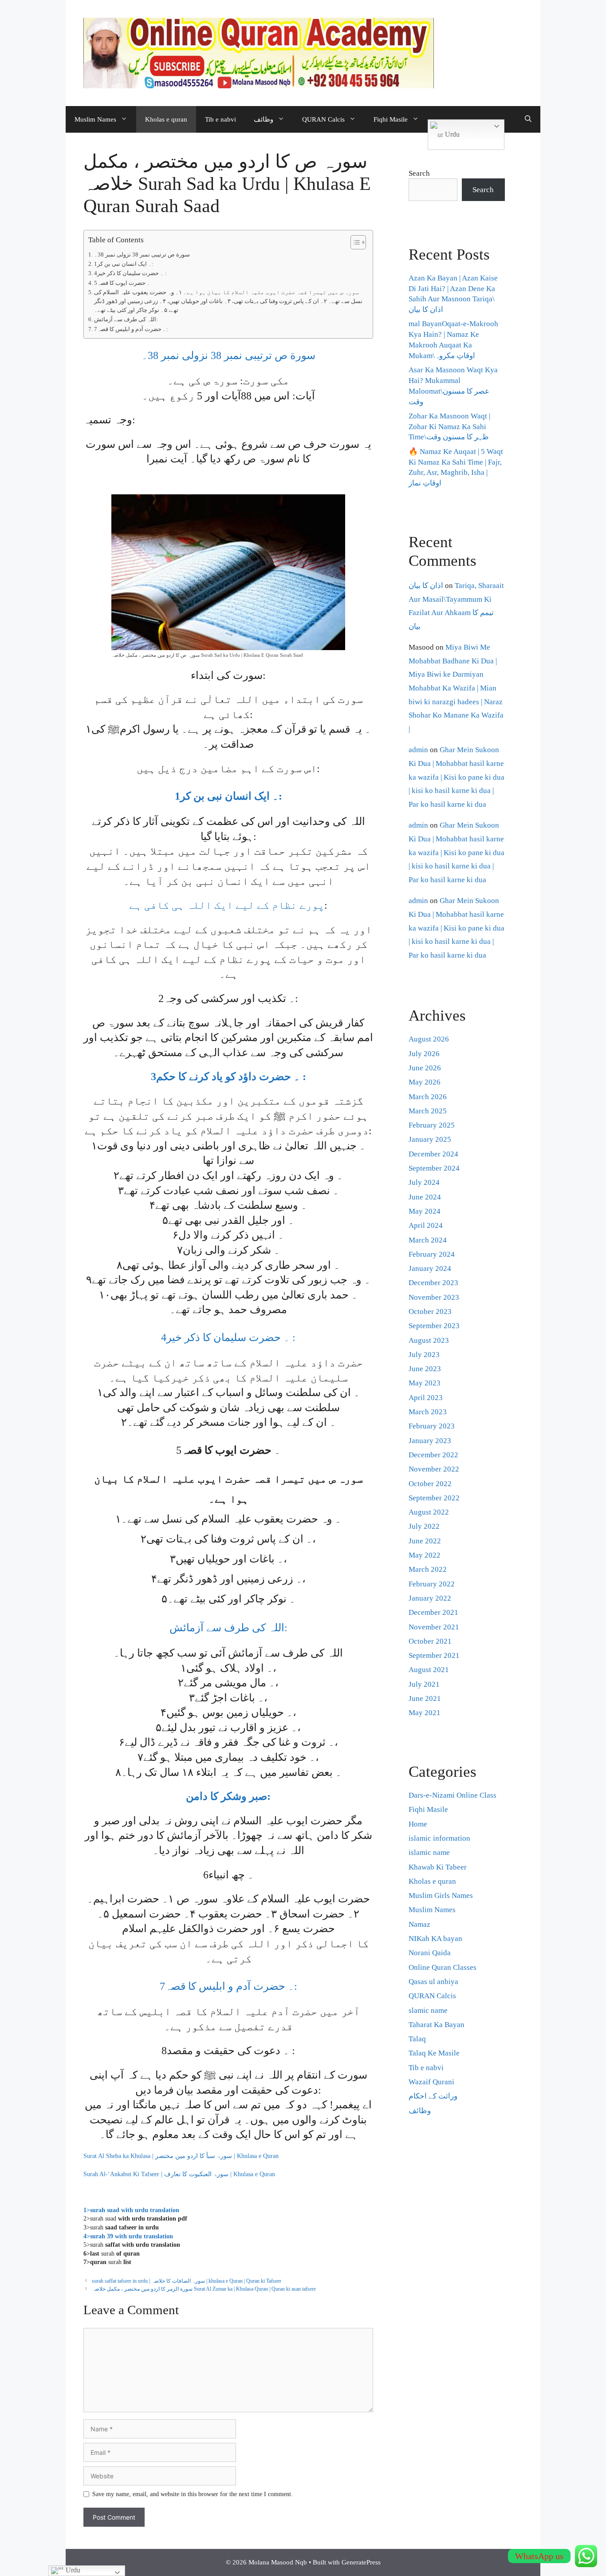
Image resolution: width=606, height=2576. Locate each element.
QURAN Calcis (323, 119)
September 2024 (434, 1168)
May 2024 (425, 1211)
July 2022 (424, 1526)
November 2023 (434, 1297)
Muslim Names (95, 119)
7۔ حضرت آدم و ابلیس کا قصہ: (131, 329)
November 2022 (434, 1469)
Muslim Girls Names (441, 1896)
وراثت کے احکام (433, 2096)
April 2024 (426, 1225)
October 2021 (430, 1641)
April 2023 (426, 1398)
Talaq (417, 2039)
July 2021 (424, 1684)
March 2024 (428, 1240)
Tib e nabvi (220, 119)
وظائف (264, 119)
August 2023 (429, 1340)
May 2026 (425, 1082)
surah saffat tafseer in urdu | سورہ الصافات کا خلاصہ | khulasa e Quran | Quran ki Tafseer (187, 2281)
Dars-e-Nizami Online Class (453, 1795)
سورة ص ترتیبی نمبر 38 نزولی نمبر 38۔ (142, 255)
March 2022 (428, 1569)
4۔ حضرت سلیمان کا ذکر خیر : (130, 273)
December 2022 (433, 1455)
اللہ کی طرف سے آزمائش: (126, 320)
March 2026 (428, 1097)
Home (418, 1824)
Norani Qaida (430, 1953)
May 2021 (425, 1713)
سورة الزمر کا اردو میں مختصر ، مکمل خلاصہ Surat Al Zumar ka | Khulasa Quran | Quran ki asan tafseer (204, 2289)
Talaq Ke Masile (434, 2053)
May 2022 (425, 1555)
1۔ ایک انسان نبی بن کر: (124, 264)
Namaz (419, 1924)
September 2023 (434, 1326)
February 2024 (432, 1254)
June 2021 (425, 1698)
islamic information (439, 1838)
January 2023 (430, 1441)
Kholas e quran (166, 119)
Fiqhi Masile (391, 119)
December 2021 (433, 1612)
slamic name (428, 2010)
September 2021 (434, 1655)
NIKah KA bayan (435, 1939)
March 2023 (428, 1412)
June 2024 (425, 1197)
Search (419, 173)
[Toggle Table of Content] (354, 242)
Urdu (451, 134)
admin (418, 750)
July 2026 (424, 1054)
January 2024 (430, 1268)
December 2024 (433, 1154)
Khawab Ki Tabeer (438, 1867)
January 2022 (430, 1598)
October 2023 (430, 1312)
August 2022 (429, 1512)
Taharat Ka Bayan (437, 2025)
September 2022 (434, 1498)
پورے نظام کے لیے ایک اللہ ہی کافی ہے (227, 905)
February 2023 (432, 1426)
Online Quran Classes (443, 1967)
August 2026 (429, 1039)
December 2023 (433, 1283)
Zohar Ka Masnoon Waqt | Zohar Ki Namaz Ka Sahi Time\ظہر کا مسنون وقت (449, 427)
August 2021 (429, 1670)
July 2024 (424, 1182)
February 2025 (432, 1125)
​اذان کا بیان (426, 586)
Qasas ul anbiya (433, 1982)
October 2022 (430, 1484)
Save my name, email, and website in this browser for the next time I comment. (193, 2494)
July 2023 (424, 1355)
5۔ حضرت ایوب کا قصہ (122, 283)
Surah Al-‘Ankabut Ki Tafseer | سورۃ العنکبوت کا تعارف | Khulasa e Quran (179, 2174)
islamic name (429, 1852)
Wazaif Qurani (431, 2082)
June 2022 (425, 1541)
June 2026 (425, 1068)
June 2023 (425, 1369)
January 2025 (430, 1139)
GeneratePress (361, 2562)
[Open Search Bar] (528, 119)
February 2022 (432, 1584)
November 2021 (434, 1627)
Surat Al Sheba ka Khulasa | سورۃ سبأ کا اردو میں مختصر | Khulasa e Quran (181, 2156)
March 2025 (428, 1111)
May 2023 (425, 1383)
